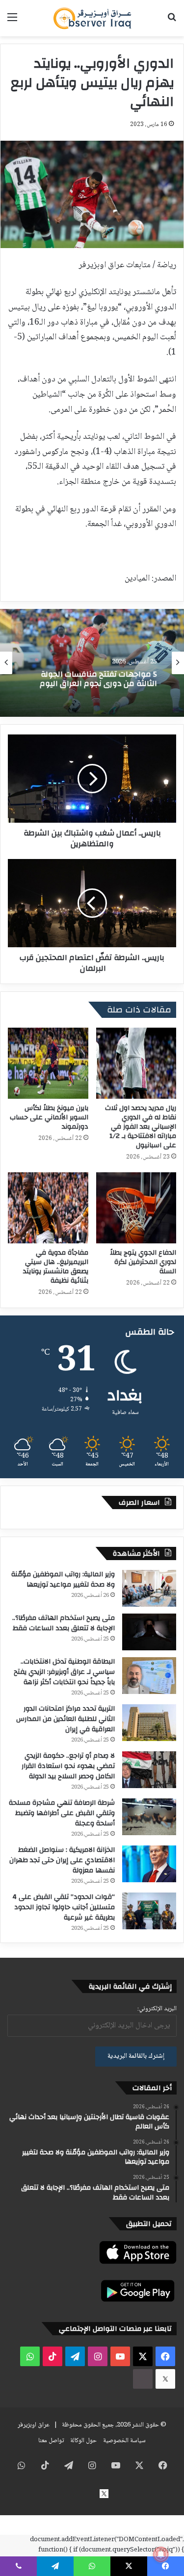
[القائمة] (12, 22)
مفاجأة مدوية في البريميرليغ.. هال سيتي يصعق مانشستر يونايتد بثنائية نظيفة (56, 1267)
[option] (92, 663)
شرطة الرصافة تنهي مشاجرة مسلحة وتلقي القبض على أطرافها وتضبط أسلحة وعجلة (62, 1813)
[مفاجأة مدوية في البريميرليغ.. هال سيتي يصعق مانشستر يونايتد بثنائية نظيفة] (48, 1208)
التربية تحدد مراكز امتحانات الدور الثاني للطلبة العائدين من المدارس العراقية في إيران (66, 1719)
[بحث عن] (172, 22)
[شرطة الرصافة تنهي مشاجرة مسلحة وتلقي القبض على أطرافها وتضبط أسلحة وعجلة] (149, 1817)
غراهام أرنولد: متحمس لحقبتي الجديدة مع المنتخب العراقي (92, 679)
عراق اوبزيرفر (34, 2425)
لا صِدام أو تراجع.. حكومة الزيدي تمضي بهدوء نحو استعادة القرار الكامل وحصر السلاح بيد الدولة (68, 1766)
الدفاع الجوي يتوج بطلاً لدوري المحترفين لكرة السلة (143, 1262)
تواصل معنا (51, 2441)
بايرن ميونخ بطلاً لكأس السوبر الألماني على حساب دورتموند (49, 1117)
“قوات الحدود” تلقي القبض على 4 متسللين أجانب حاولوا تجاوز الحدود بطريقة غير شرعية (64, 1907)
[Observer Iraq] (92, 18)
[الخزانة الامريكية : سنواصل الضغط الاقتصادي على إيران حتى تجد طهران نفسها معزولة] (149, 1864)
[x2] (165, 2379)
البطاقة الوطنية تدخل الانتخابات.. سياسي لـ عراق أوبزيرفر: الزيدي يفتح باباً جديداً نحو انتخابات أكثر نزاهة (64, 1672)
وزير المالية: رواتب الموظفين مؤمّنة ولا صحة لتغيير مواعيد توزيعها (63, 1579)
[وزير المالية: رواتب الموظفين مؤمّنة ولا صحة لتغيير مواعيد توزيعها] (149, 1588)
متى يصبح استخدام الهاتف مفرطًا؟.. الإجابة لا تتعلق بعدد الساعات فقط (64, 1623)
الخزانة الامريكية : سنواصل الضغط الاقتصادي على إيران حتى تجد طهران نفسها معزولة (62, 1860)
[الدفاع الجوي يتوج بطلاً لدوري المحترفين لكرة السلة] (136, 1208)
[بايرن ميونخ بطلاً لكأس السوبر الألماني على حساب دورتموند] (48, 1063)
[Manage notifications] (161, 2554)
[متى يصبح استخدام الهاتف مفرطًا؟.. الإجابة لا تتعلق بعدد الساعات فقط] (149, 1632)
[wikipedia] (143, 2379)
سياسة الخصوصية (124, 2441)
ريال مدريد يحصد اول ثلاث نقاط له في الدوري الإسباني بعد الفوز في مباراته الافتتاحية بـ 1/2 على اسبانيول (141, 1127)
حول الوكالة (83, 2441)
